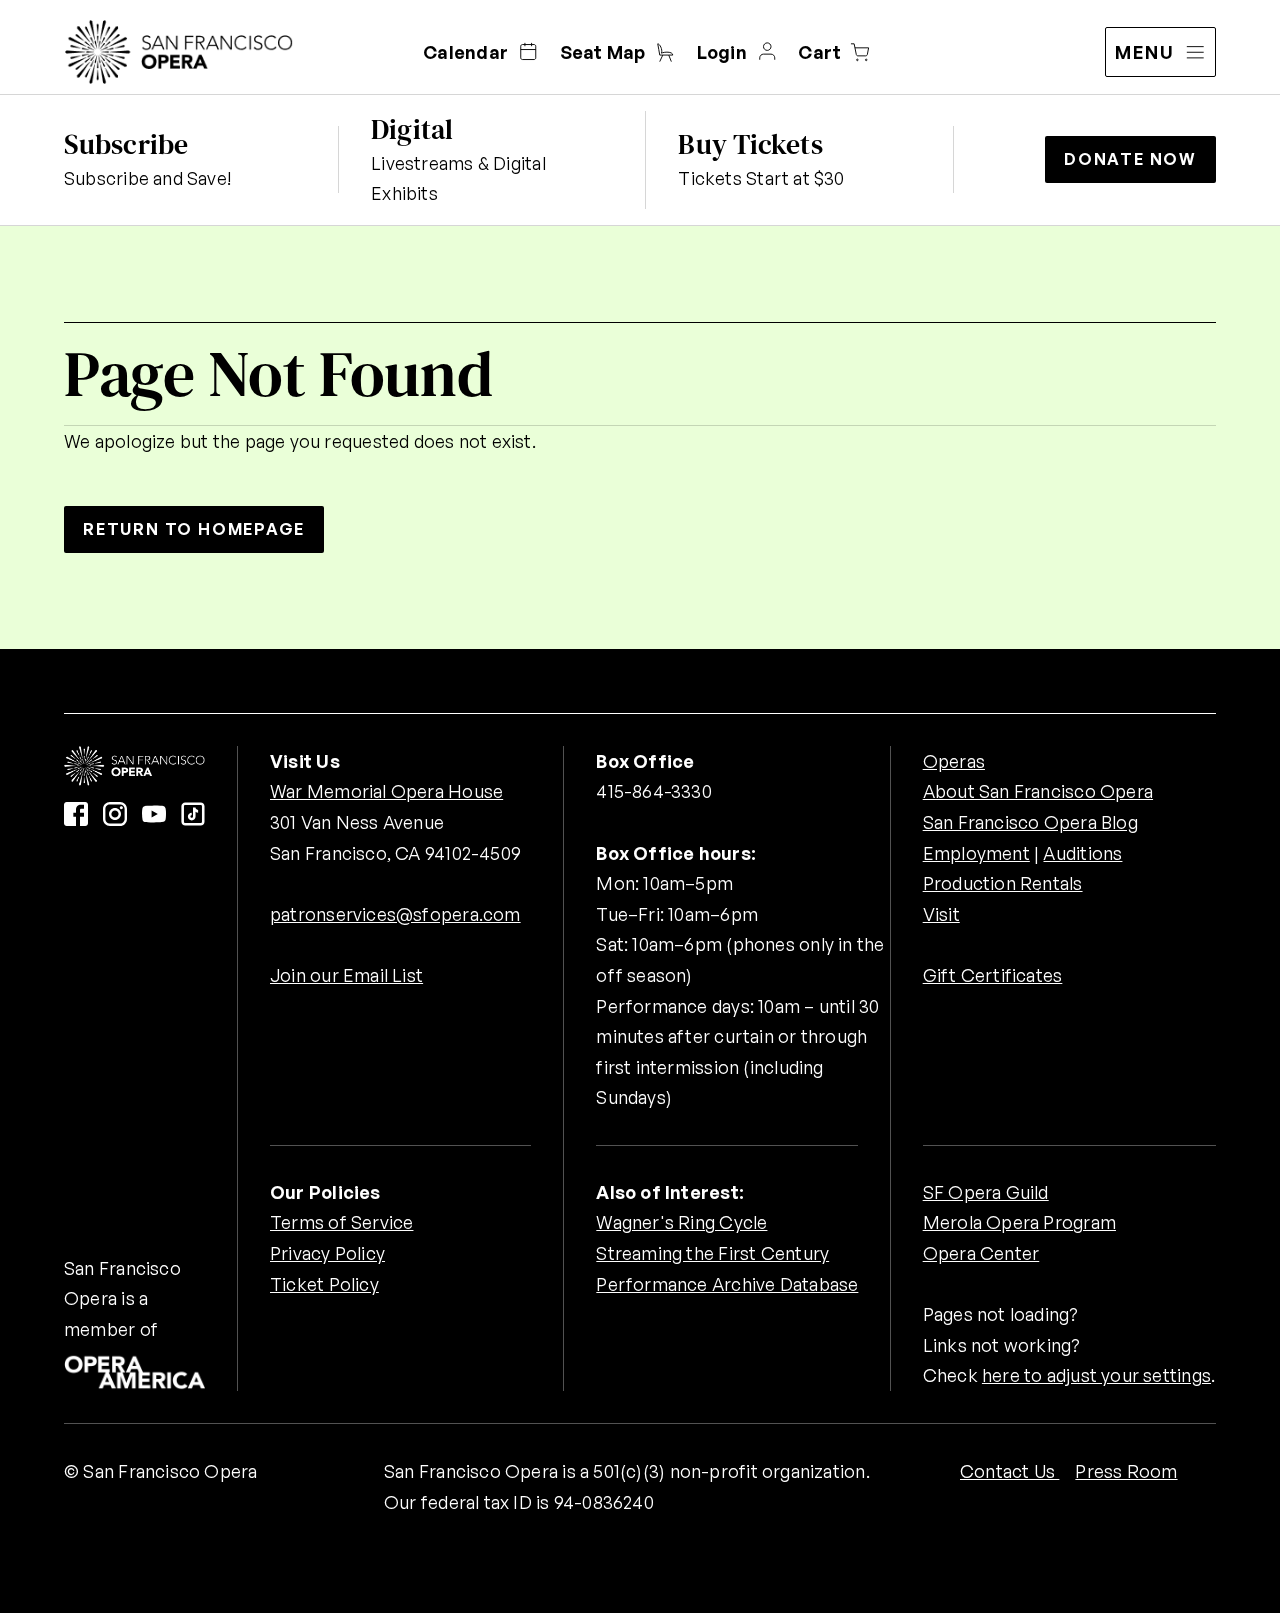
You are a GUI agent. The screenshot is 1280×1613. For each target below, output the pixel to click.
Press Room (1126, 1471)
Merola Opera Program (1019, 1222)
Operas (954, 761)
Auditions (1082, 853)
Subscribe (126, 144)
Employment (976, 853)
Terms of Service (341, 1222)
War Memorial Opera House (386, 791)
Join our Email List (346, 975)
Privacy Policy (327, 1253)
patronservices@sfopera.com (395, 914)
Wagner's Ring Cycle (681, 1222)
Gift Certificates (993, 975)
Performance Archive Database (727, 1284)
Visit (941, 914)
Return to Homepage (194, 529)
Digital (412, 129)
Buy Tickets (750, 144)
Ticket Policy (324, 1284)
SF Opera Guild (986, 1192)
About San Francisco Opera (1038, 791)
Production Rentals (1003, 883)
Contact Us (1009, 1471)
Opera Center (981, 1253)
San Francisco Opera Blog (1030, 822)
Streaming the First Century (712, 1253)
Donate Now (1130, 159)
